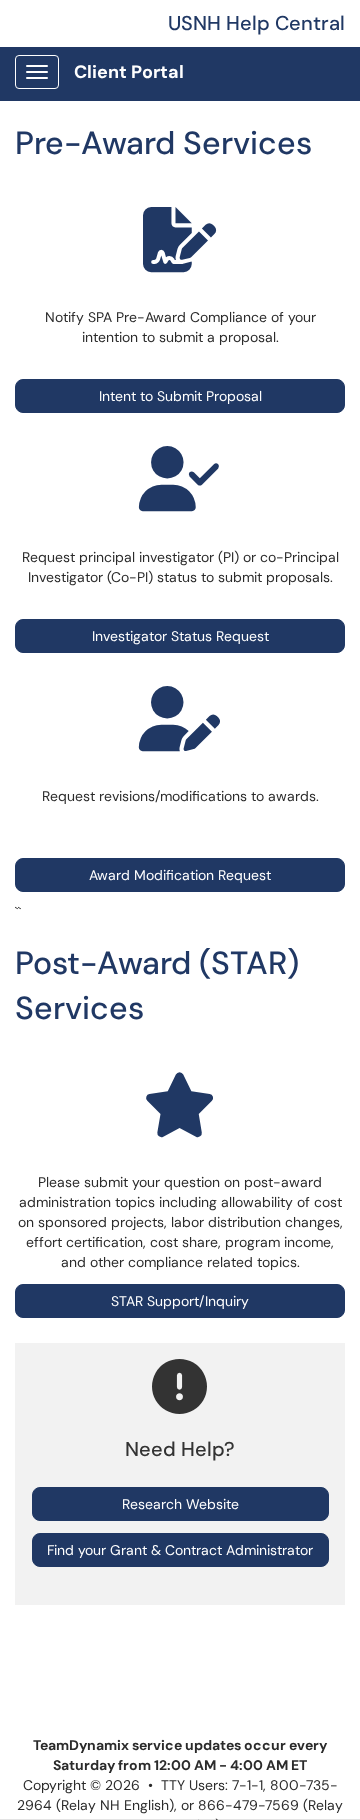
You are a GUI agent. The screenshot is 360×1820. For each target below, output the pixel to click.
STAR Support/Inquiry (180, 1301)
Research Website (180, 1504)
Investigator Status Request (180, 636)
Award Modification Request (180, 875)
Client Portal (129, 72)
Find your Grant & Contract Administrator (180, 1550)
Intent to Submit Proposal (180, 396)
